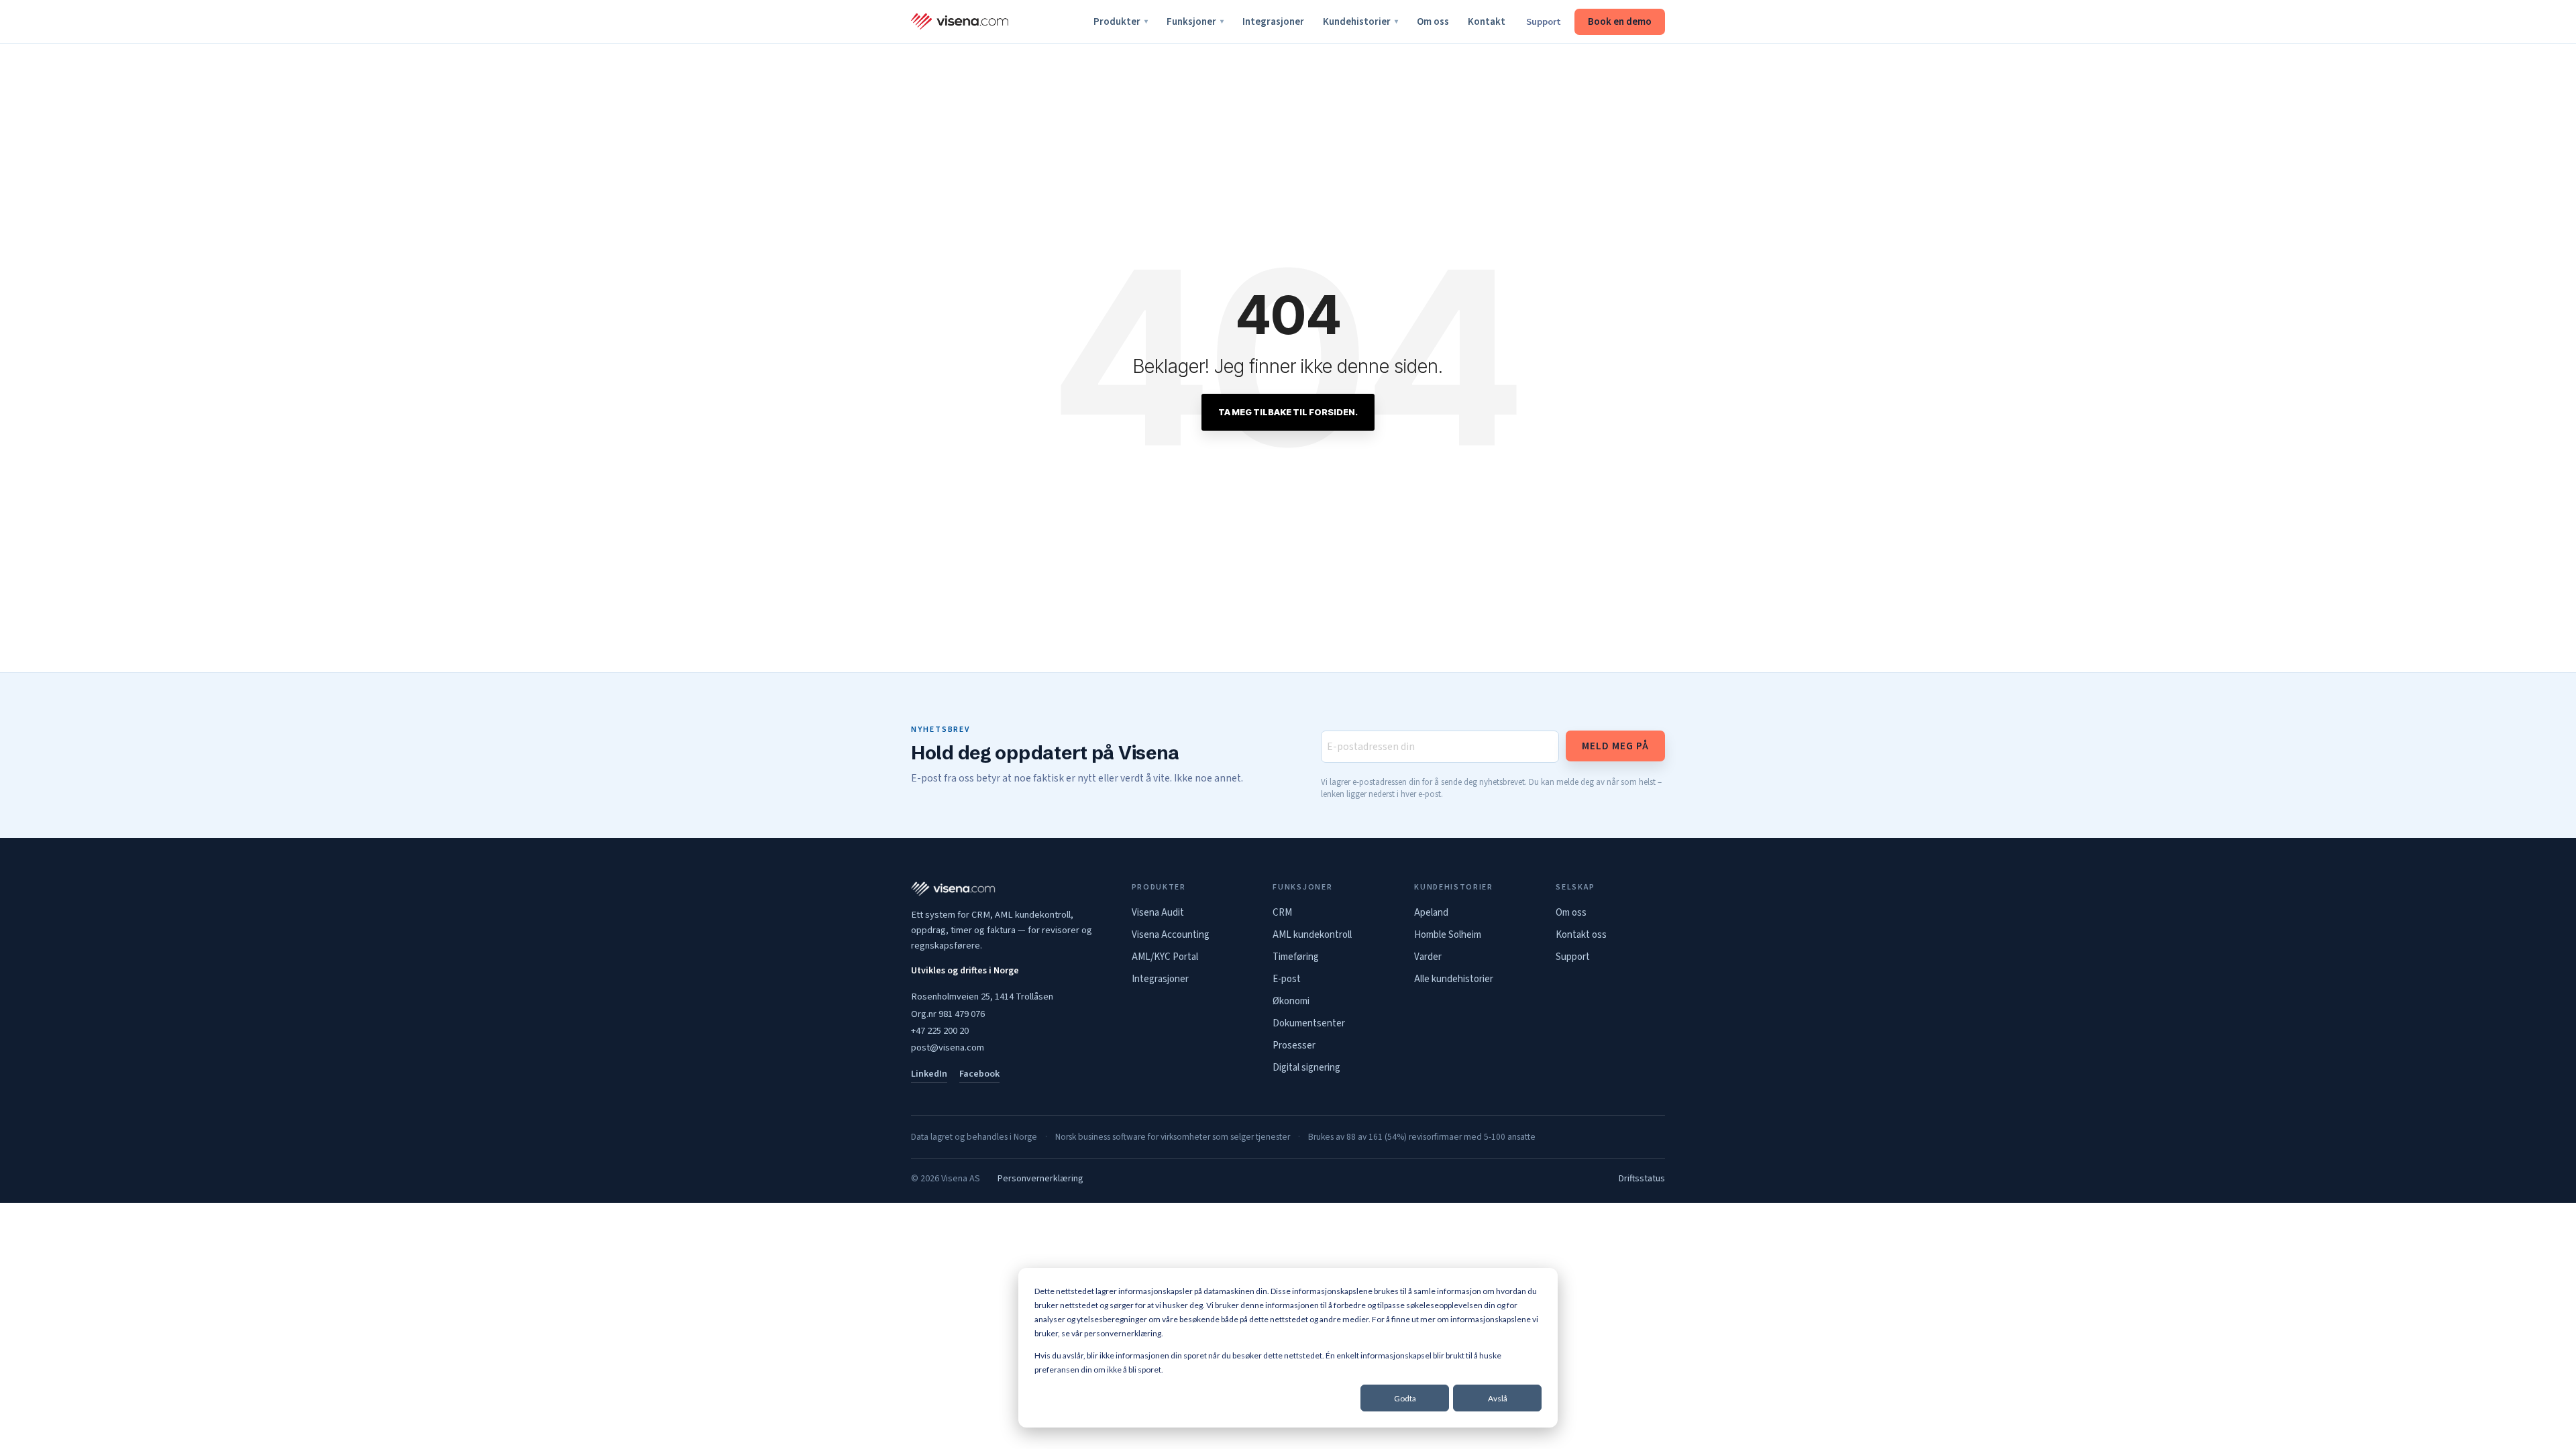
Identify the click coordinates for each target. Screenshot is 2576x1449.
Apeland (1431, 913)
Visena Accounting (1171, 935)
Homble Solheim (1448, 935)
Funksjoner (1195, 22)
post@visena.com (948, 1048)
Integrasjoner (1273, 22)
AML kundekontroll (1312, 935)
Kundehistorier (1360, 22)
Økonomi (1291, 1001)
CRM (1282, 913)
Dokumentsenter (1309, 1023)
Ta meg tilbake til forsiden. (1288, 412)
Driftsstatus (1642, 1179)
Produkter (1121, 22)
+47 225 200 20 (940, 1031)
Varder (1428, 957)
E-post (1287, 979)
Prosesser (1294, 1045)
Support (1544, 22)
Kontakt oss (1581, 935)
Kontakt (1487, 22)
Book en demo (1620, 22)
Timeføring (1296, 957)
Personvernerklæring (1040, 1179)
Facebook (979, 1074)
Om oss (1433, 22)
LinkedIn (929, 1074)
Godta (1405, 1398)
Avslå (1498, 1398)
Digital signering (1306, 1068)
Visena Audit (1158, 913)
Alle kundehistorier (1454, 979)
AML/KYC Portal (1165, 957)
